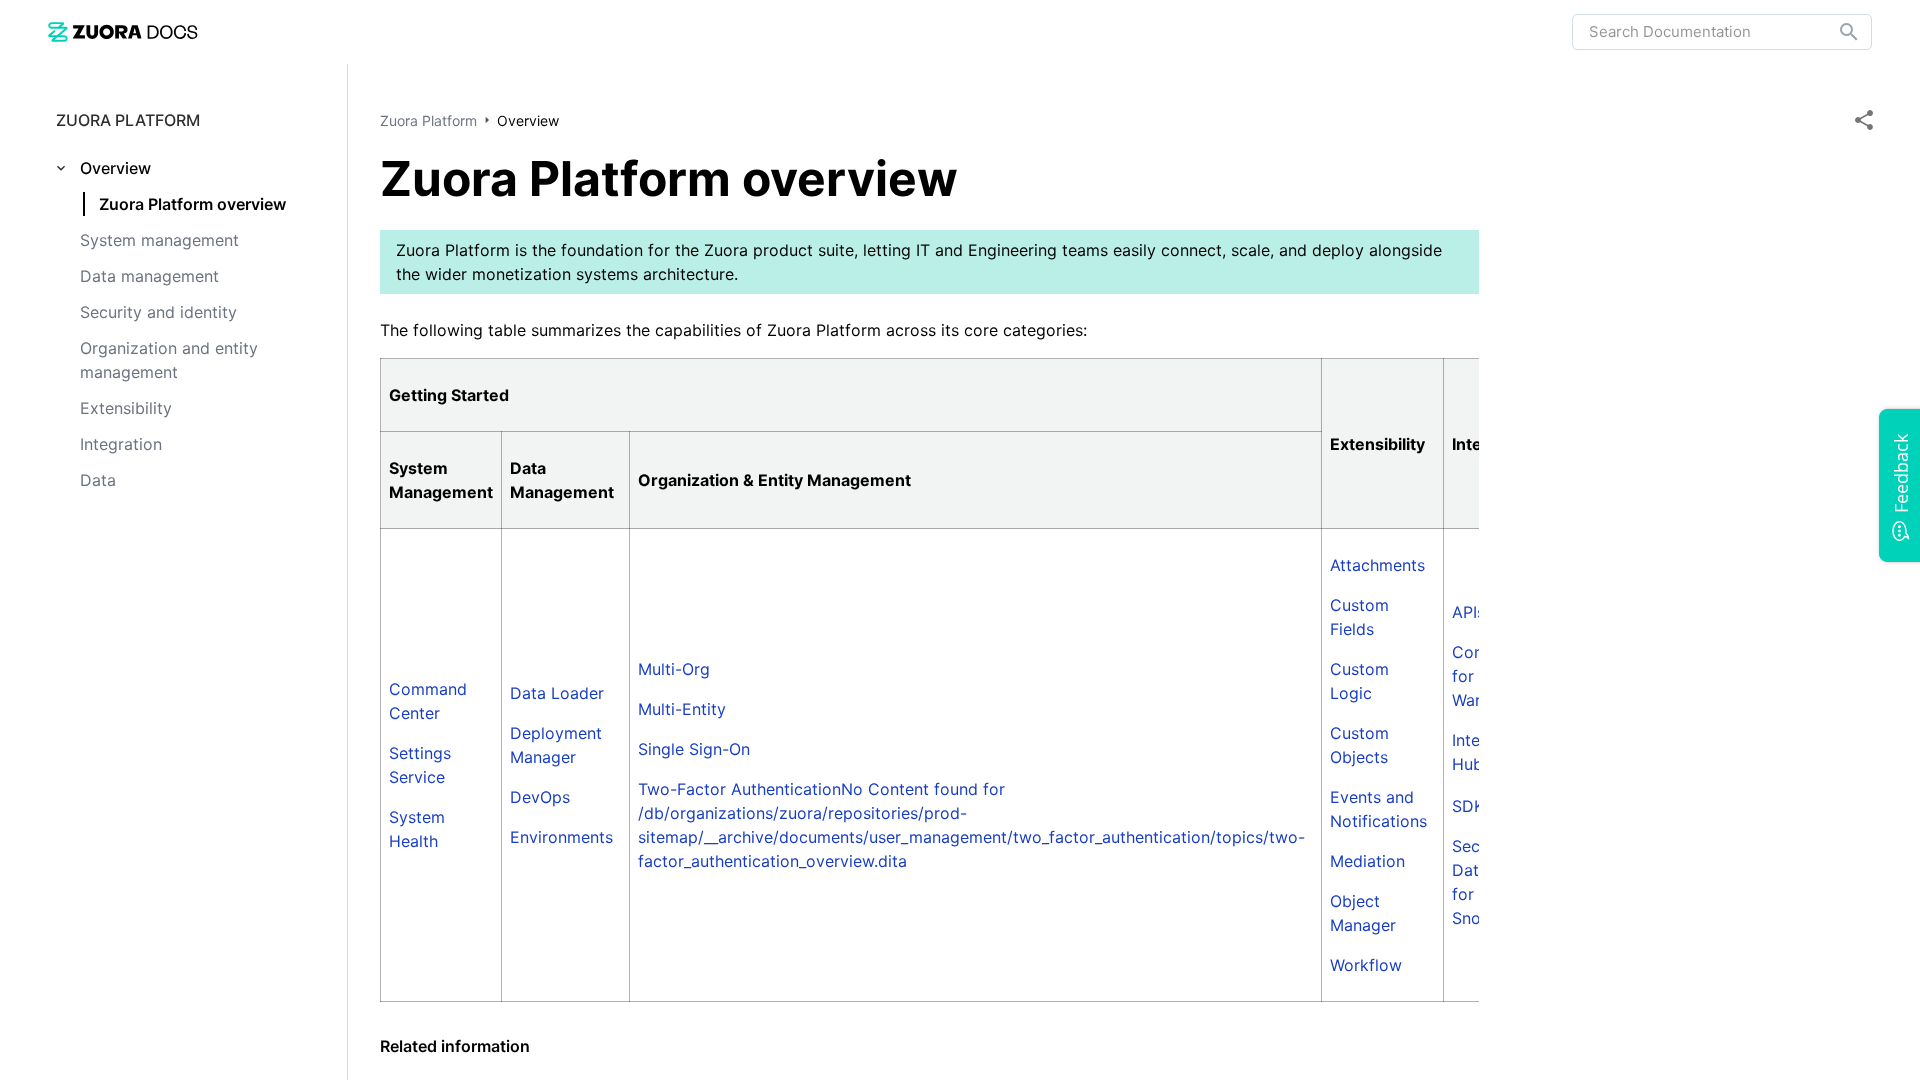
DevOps (540, 797)
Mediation (1367, 861)
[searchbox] (1835, 32)
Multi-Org (674, 669)
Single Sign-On (694, 749)
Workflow (1366, 965)
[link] (123, 31)
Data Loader (557, 693)
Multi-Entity (682, 709)
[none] (1864, 120)
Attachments (1377, 565)
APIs (1468, 612)
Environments (561, 837)
